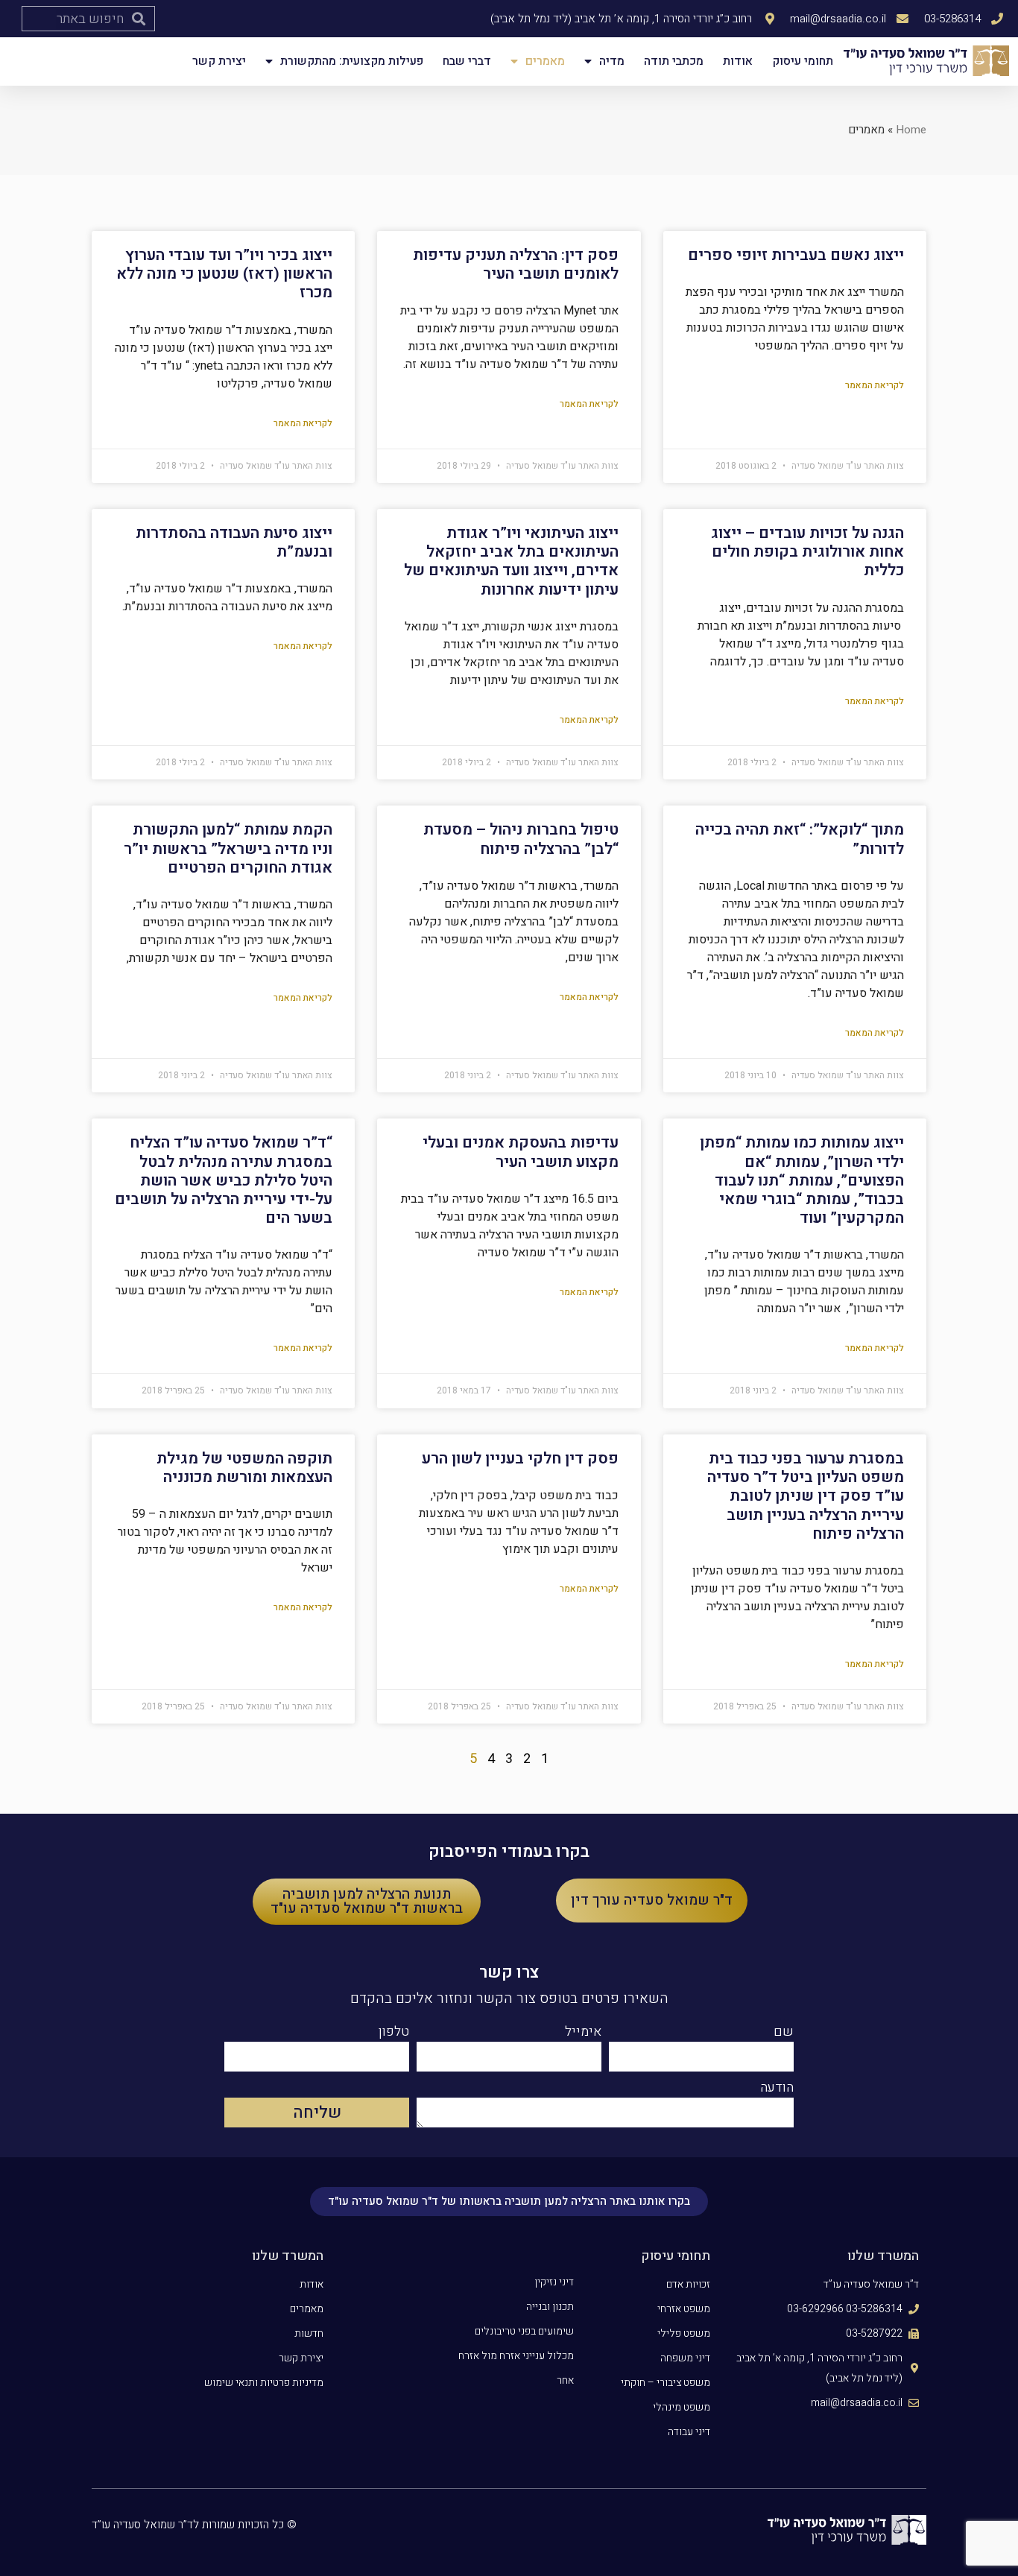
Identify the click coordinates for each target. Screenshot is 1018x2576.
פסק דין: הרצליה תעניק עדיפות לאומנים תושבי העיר (516, 265)
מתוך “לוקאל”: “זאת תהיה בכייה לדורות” (800, 839)
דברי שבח (467, 61)
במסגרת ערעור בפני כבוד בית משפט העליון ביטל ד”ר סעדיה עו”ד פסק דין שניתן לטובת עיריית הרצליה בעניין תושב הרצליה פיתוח (806, 1496)
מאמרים (545, 61)
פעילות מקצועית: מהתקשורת (352, 61)
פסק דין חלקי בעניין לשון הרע (520, 1459)
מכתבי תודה (674, 61)
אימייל (583, 2034)
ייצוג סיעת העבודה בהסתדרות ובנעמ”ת (234, 542)
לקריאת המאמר (875, 385)
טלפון (394, 2034)
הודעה (777, 2089)
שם (784, 2034)
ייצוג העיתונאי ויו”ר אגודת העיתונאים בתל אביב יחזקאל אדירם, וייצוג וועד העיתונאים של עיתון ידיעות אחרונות (511, 561)
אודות (738, 61)
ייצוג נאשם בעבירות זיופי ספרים (796, 255)
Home (911, 130)
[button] (652, 1901)
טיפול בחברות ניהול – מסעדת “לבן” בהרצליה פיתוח (521, 839)
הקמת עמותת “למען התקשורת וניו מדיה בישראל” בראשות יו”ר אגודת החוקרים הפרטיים (228, 848)
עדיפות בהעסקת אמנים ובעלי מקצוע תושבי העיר (521, 1152)
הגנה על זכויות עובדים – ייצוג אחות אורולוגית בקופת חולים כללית (807, 552)
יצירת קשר (219, 61)
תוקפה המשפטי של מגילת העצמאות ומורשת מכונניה (244, 1468)
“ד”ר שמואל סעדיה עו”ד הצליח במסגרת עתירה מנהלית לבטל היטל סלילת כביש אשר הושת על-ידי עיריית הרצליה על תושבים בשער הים (224, 1180)
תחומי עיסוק (803, 61)
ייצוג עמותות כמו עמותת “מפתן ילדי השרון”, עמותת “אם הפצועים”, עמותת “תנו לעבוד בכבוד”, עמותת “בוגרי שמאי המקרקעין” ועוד (802, 1180)
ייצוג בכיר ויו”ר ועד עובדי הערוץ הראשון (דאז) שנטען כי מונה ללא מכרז (224, 274)
